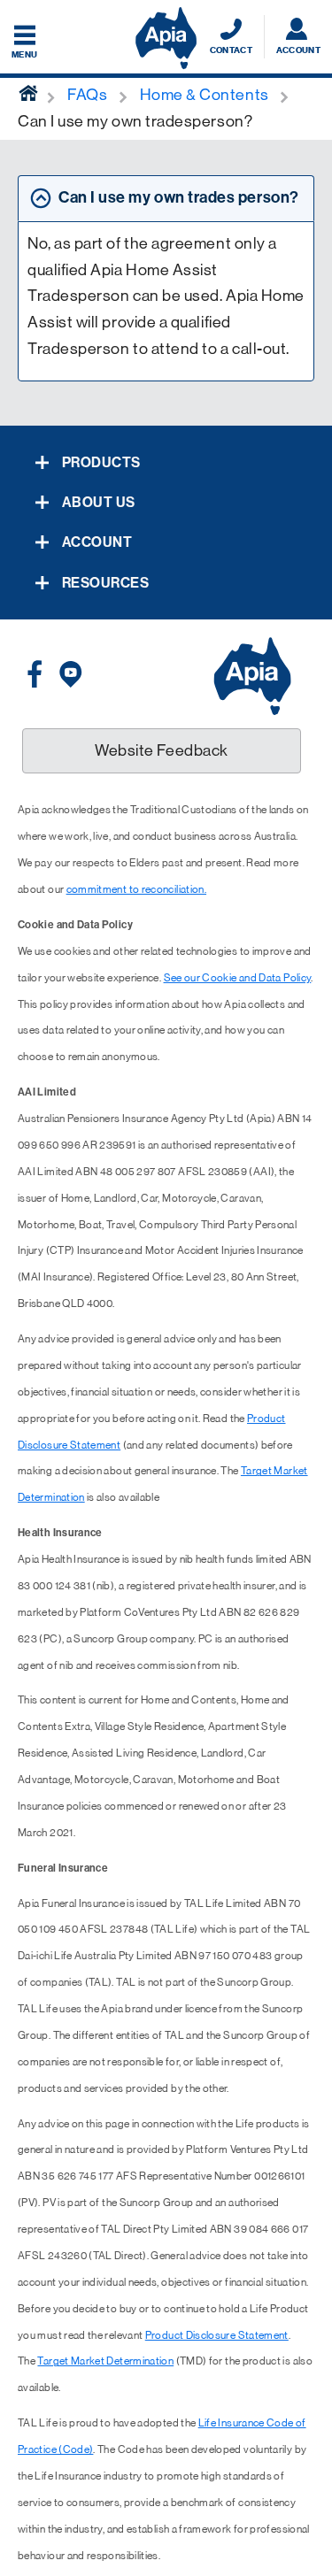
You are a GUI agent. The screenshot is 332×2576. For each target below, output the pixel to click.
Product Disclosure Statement (217, 2335)
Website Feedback (162, 750)
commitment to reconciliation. (136, 889)
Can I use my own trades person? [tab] (179, 197)
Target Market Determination (105, 2361)
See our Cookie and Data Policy (238, 978)
